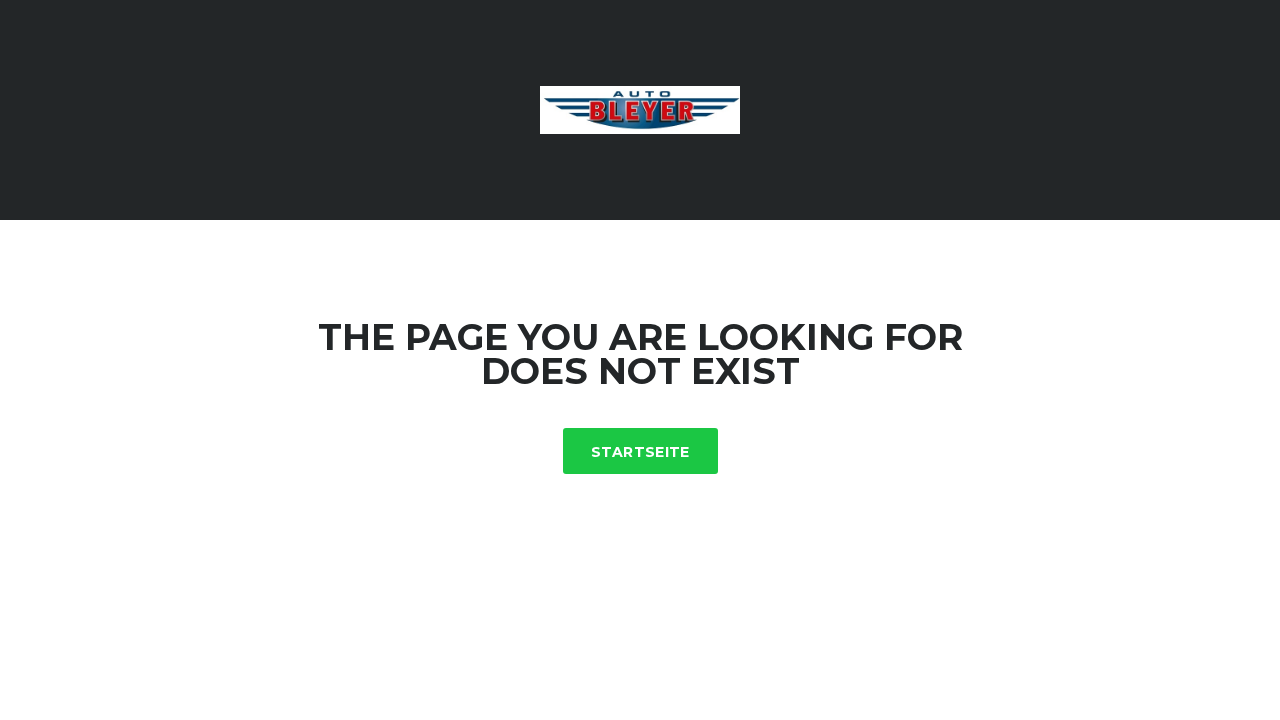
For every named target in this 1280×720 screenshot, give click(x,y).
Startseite (640, 452)
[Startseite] (640, 108)
